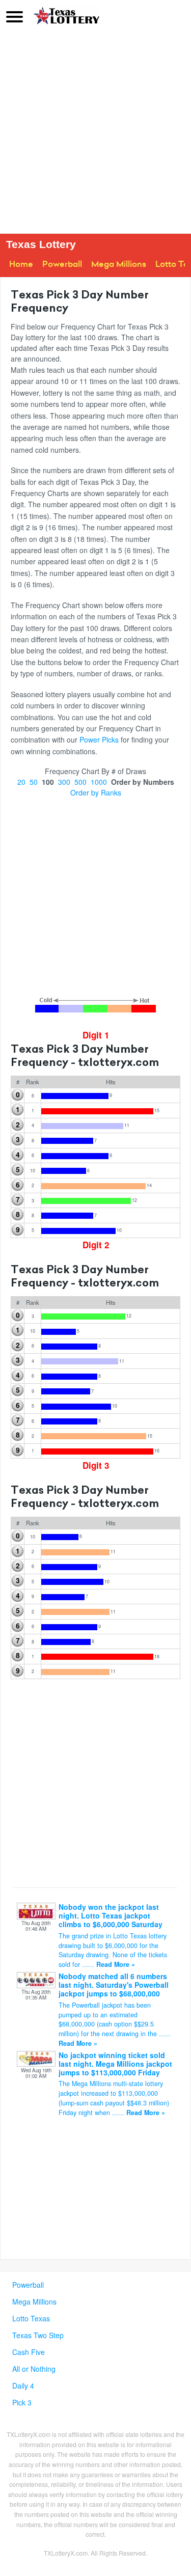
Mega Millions (119, 264)
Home (21, 264)
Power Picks (99, 739)
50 (34, 782)
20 (21, 782)
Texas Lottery (41, 244)
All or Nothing (34, 2369)
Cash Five (29, 2352)
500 (80, 782)
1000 (99, 782)
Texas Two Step (38, 2335)
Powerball (62, 264)
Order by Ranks (96, 792)
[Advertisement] (95, 133)
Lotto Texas (31, 2318)
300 (64, 782)
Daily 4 (23, 2386)
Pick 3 (22, 2402)
